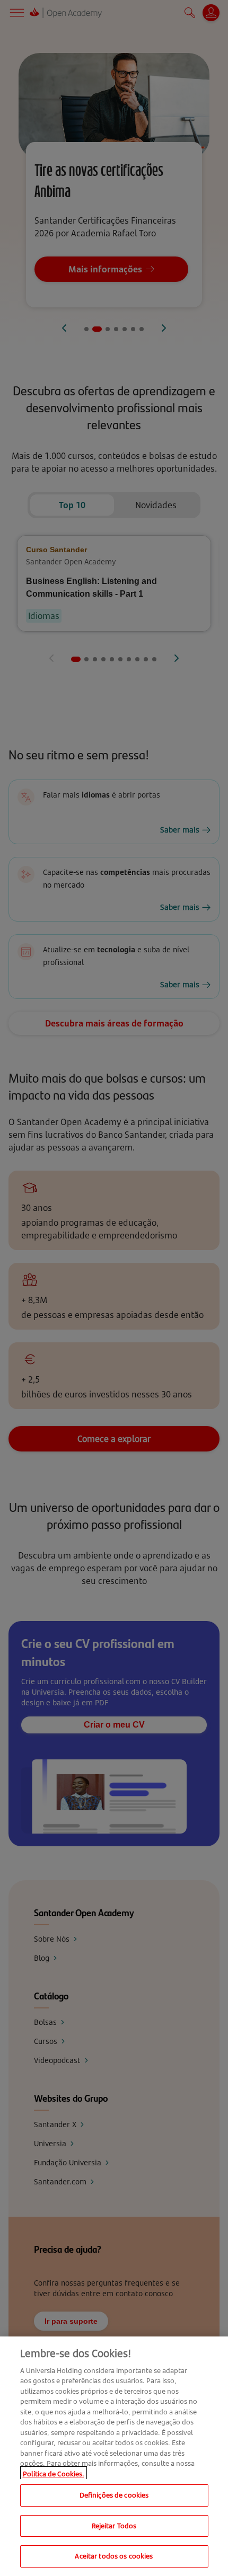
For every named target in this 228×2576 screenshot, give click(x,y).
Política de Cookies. (54, 2474)
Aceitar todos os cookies (114, 2556)
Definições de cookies (114, 2495)
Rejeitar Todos (114, 2526)
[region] (114, 2456)
